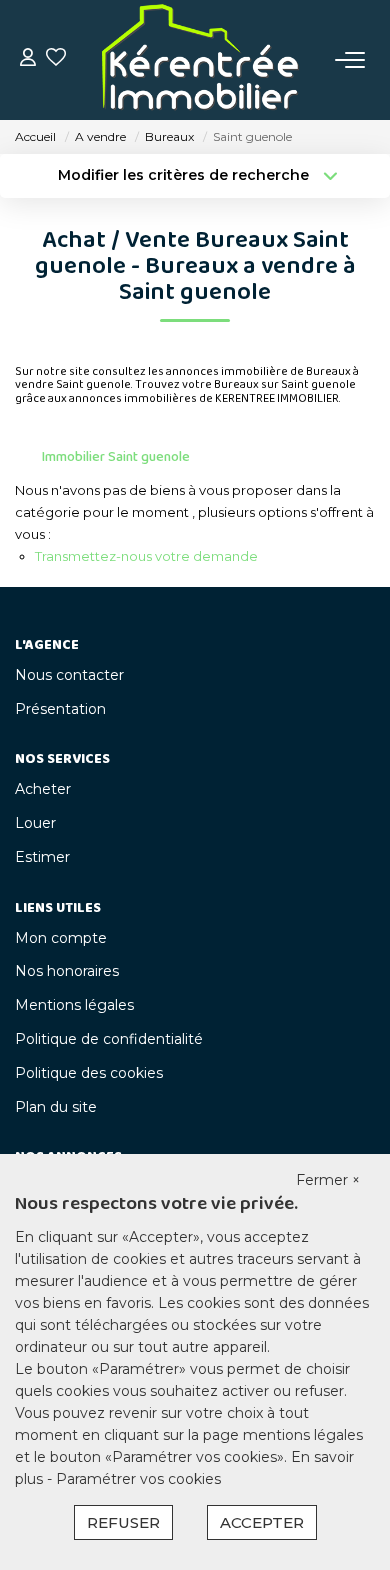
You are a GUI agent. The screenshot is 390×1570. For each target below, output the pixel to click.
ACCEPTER (262, 1522)
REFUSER (123, 1522)
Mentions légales (74, 1005)
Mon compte (61, 938)
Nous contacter (69, 675)
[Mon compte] (28, 59)
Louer (35, 823)
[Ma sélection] (56, 59)
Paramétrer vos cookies (138, 1479)
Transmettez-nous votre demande (146, 556)
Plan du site (56, 1107)
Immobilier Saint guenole (116, 457)
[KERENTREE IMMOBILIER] (201, 60)
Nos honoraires (67, 971)
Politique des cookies (89, 1073)
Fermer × (328, 1180)
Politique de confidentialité (109, 1039)
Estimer (42, 857)
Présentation (60, 709)
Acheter (43, 789)
